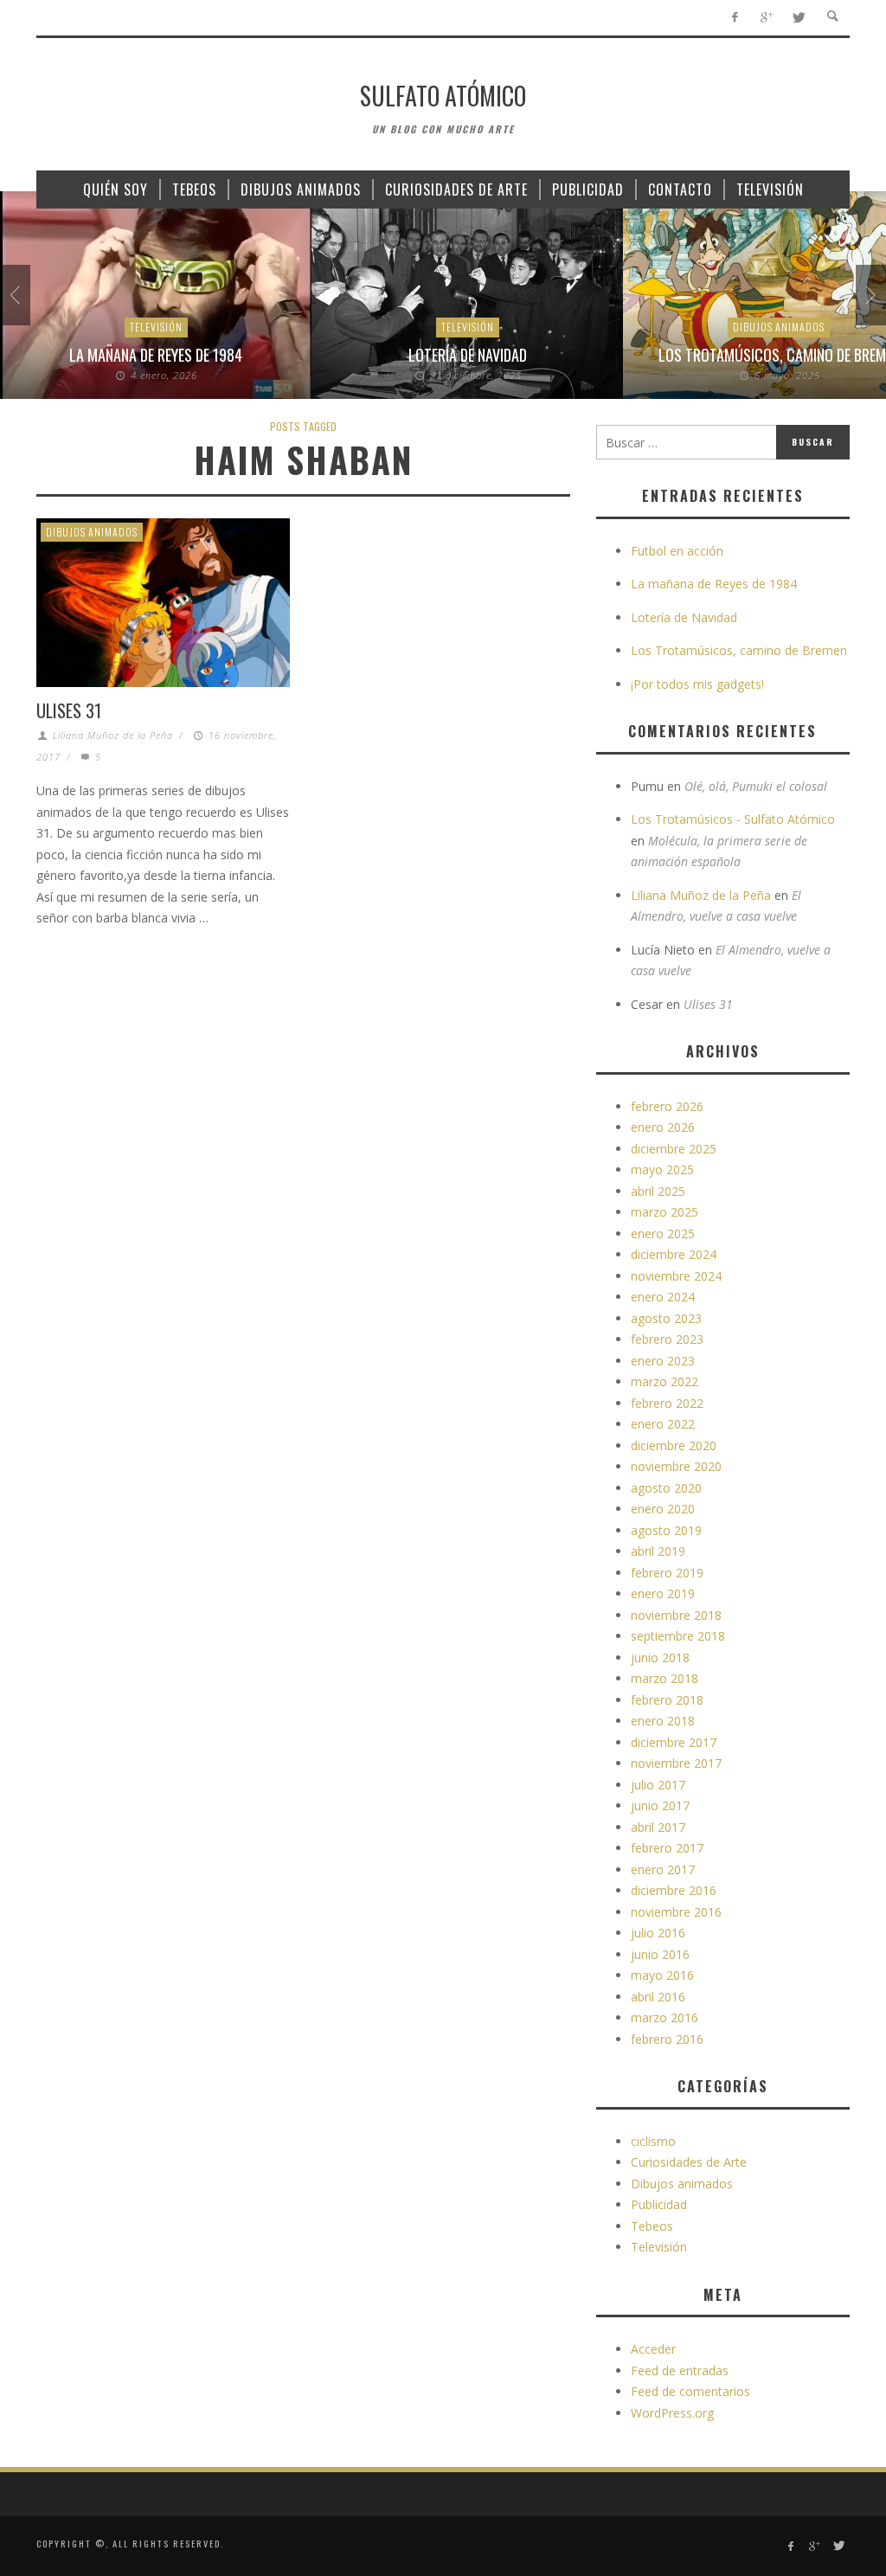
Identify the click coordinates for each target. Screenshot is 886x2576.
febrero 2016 (667, 2039)
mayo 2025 (662, 1169)
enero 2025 (663, 1233)
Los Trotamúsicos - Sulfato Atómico (733, 819)
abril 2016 (658, 1997)
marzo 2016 (664, 2017)
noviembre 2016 (676, 1912)
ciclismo (653, 2141)
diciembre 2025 (674, 1149)
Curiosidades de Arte (689, 2162)
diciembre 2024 (674, 1254)
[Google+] (766, 18)
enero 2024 (663, 1297)
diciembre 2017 (674, 1742)
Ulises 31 (69, 710)
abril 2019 (658, 1551)
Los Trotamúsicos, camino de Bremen (739, 650)
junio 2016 (660, 1954)
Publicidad (659, 2204)
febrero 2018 (667, 1700)
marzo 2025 (664, 1212)
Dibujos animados (779, 327)
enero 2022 (663, 1424)
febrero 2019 (667, 1573)
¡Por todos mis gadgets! (697, 684)
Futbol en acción (677, 551)
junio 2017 (660, 1805)
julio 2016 (658, 1933)
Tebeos (652, 2226)
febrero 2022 (667, 1403)
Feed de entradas (680, 2370)
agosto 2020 (666, 1488)
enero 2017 (663, 1869)
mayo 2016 (662, 1975)
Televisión (156, 327)
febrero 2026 (667, 1106)
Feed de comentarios (690, 2391)
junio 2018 (660, 1657)
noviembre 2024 (676, 1276)
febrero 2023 (667, 1339)
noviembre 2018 (676, 1615)
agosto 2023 (666, 1318)
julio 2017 (658, 1785)
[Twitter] (798, 18)
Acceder (653, 2349)
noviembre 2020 (676, 1466)
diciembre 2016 (674, 1890)
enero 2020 (663, 1509)
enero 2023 (663, 1361)
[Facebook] (734, 18)
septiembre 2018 (678, 1636)
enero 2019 (663, 1593)
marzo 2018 (664, 1678)
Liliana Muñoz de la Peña (113, 735)
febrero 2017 (667, 1848)
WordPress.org (672, 2413)
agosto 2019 (666, 1530)
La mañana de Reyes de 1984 (156, 355)
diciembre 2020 (674, 1445)
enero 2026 (663, 1127)
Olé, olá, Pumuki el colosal (756, 786)
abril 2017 (658, 1827)
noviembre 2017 (676, 1763)
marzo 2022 (664, 1381)
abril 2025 (658, 1191)
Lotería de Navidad (468, 355)
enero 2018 (663, 1721)
